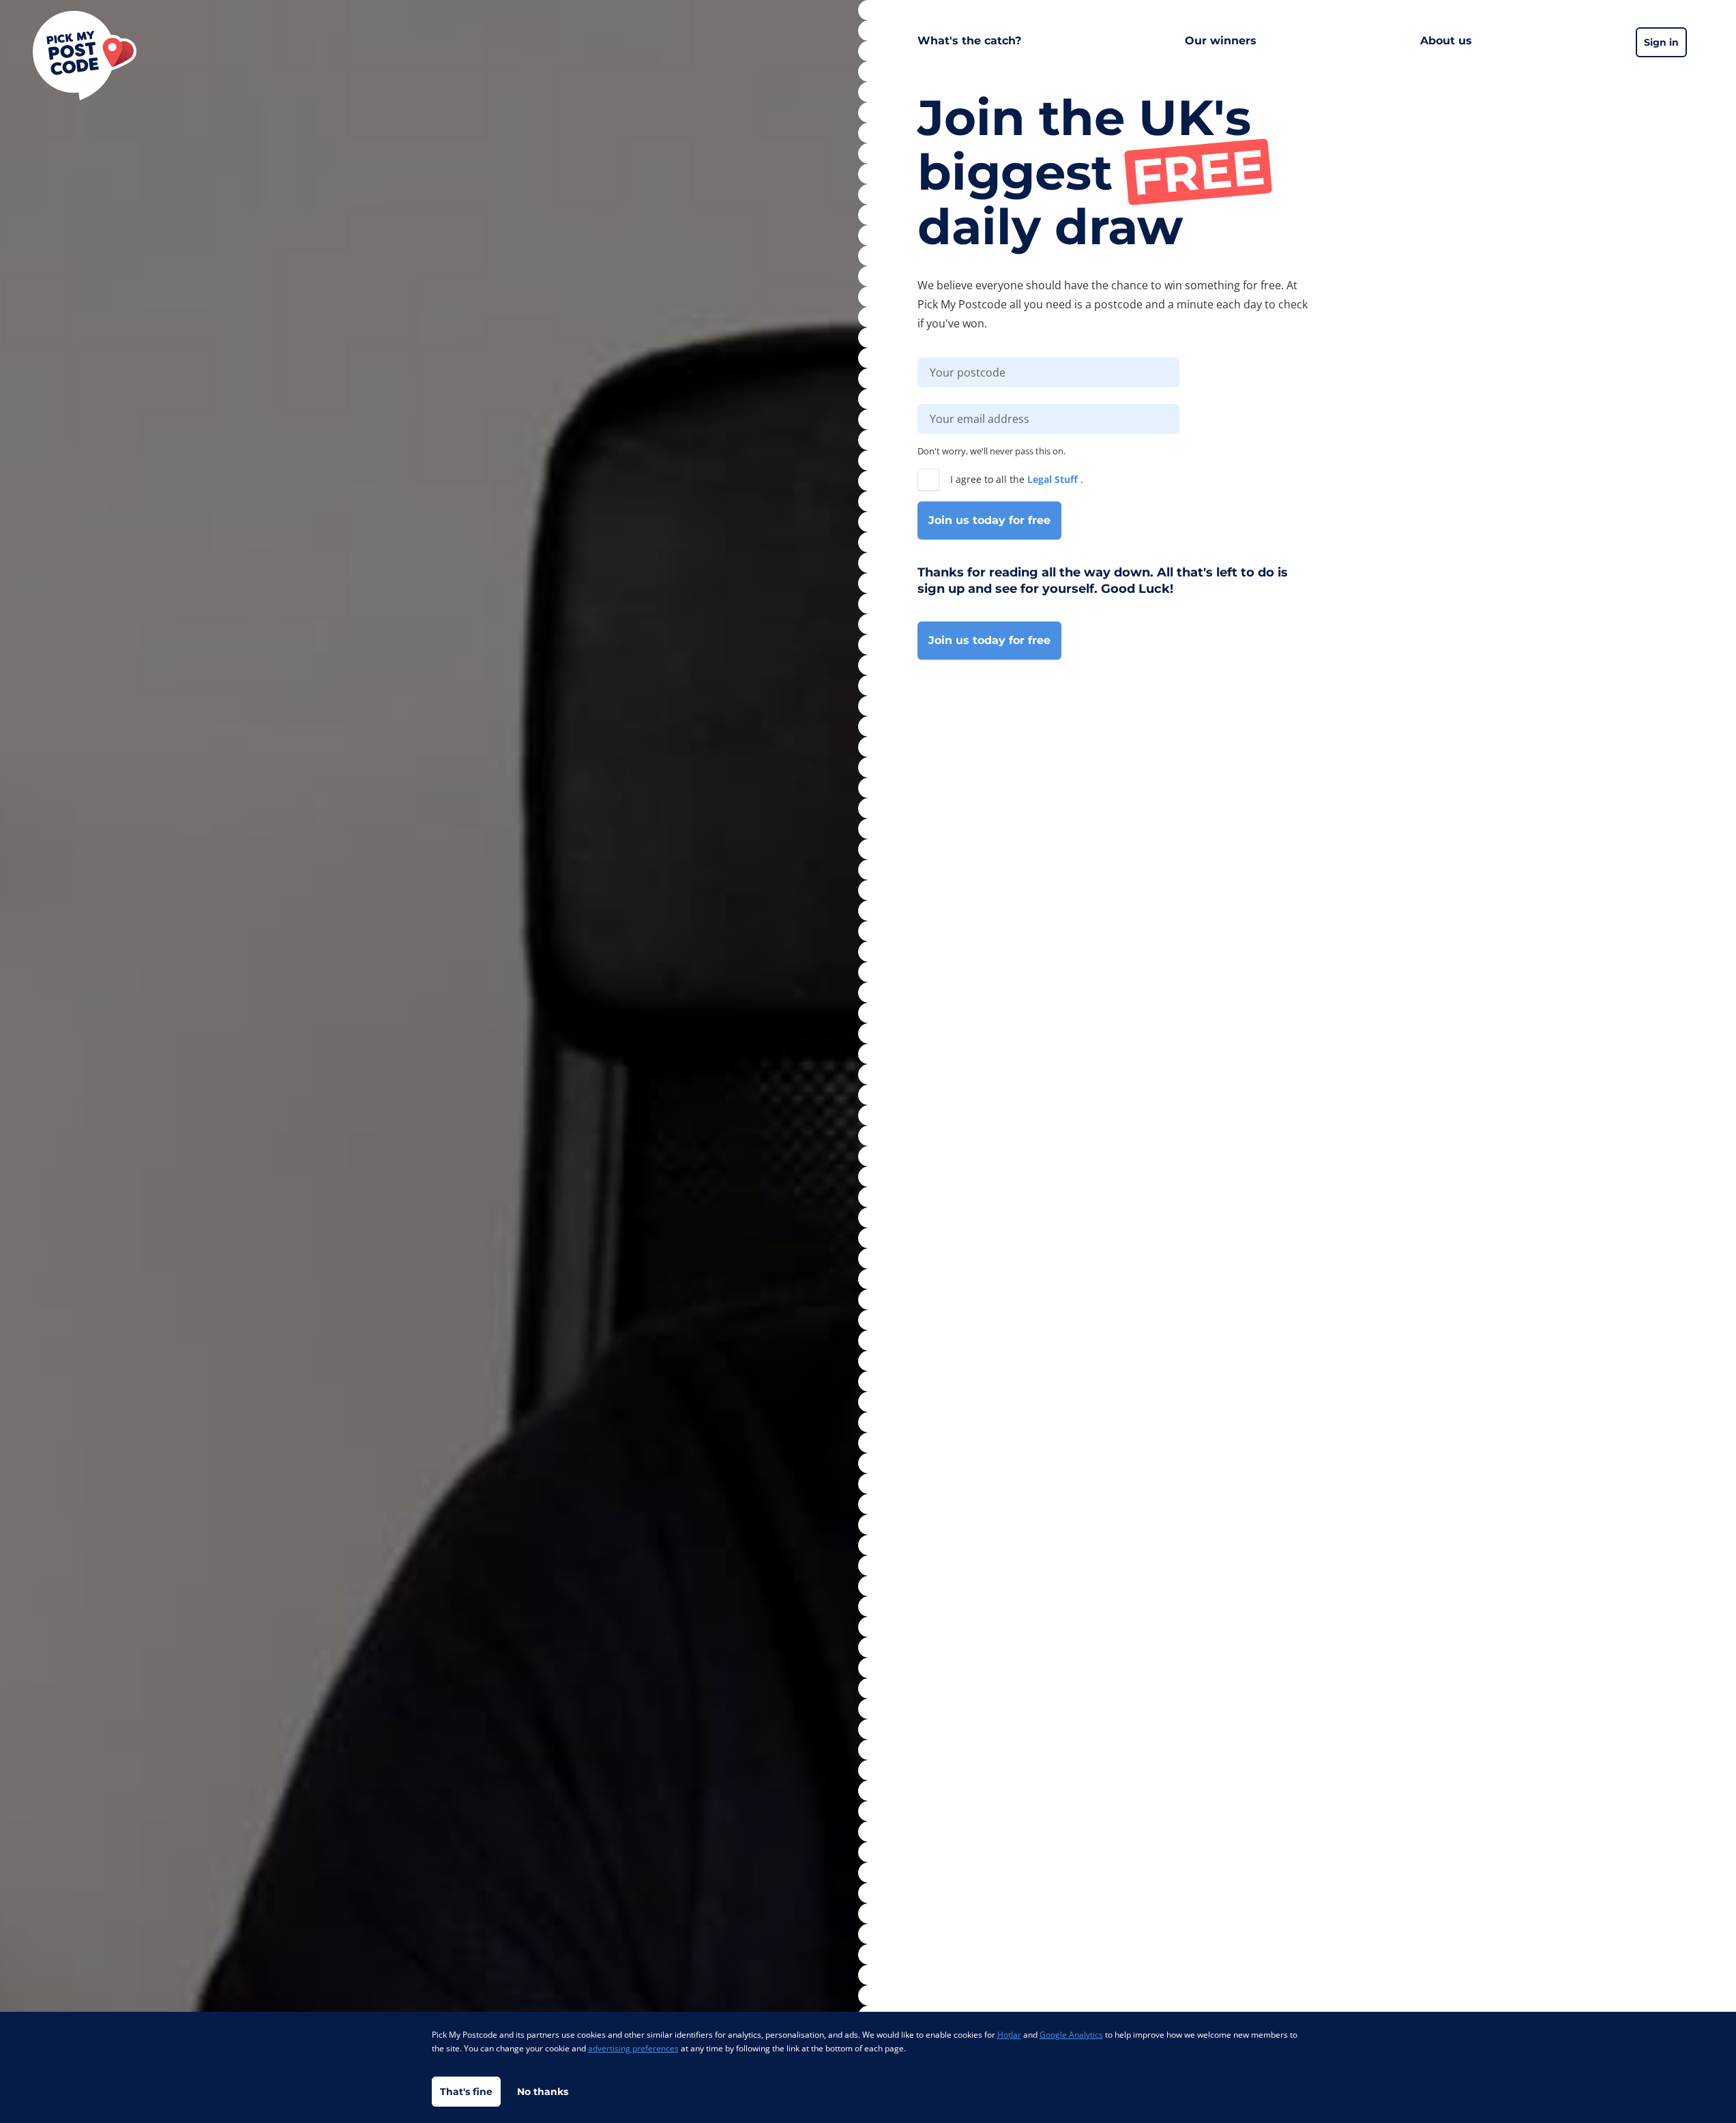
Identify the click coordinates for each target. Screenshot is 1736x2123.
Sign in (1661, 42)
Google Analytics (1071, 2035)
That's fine (466, 2092)
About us (1446, 41)
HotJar (1009, 2035)
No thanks (543, 2092)
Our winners (1221, 41)
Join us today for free (989, 520)
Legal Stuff (1054, 479)
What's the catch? (969, 41)
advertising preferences (633, 2048)
